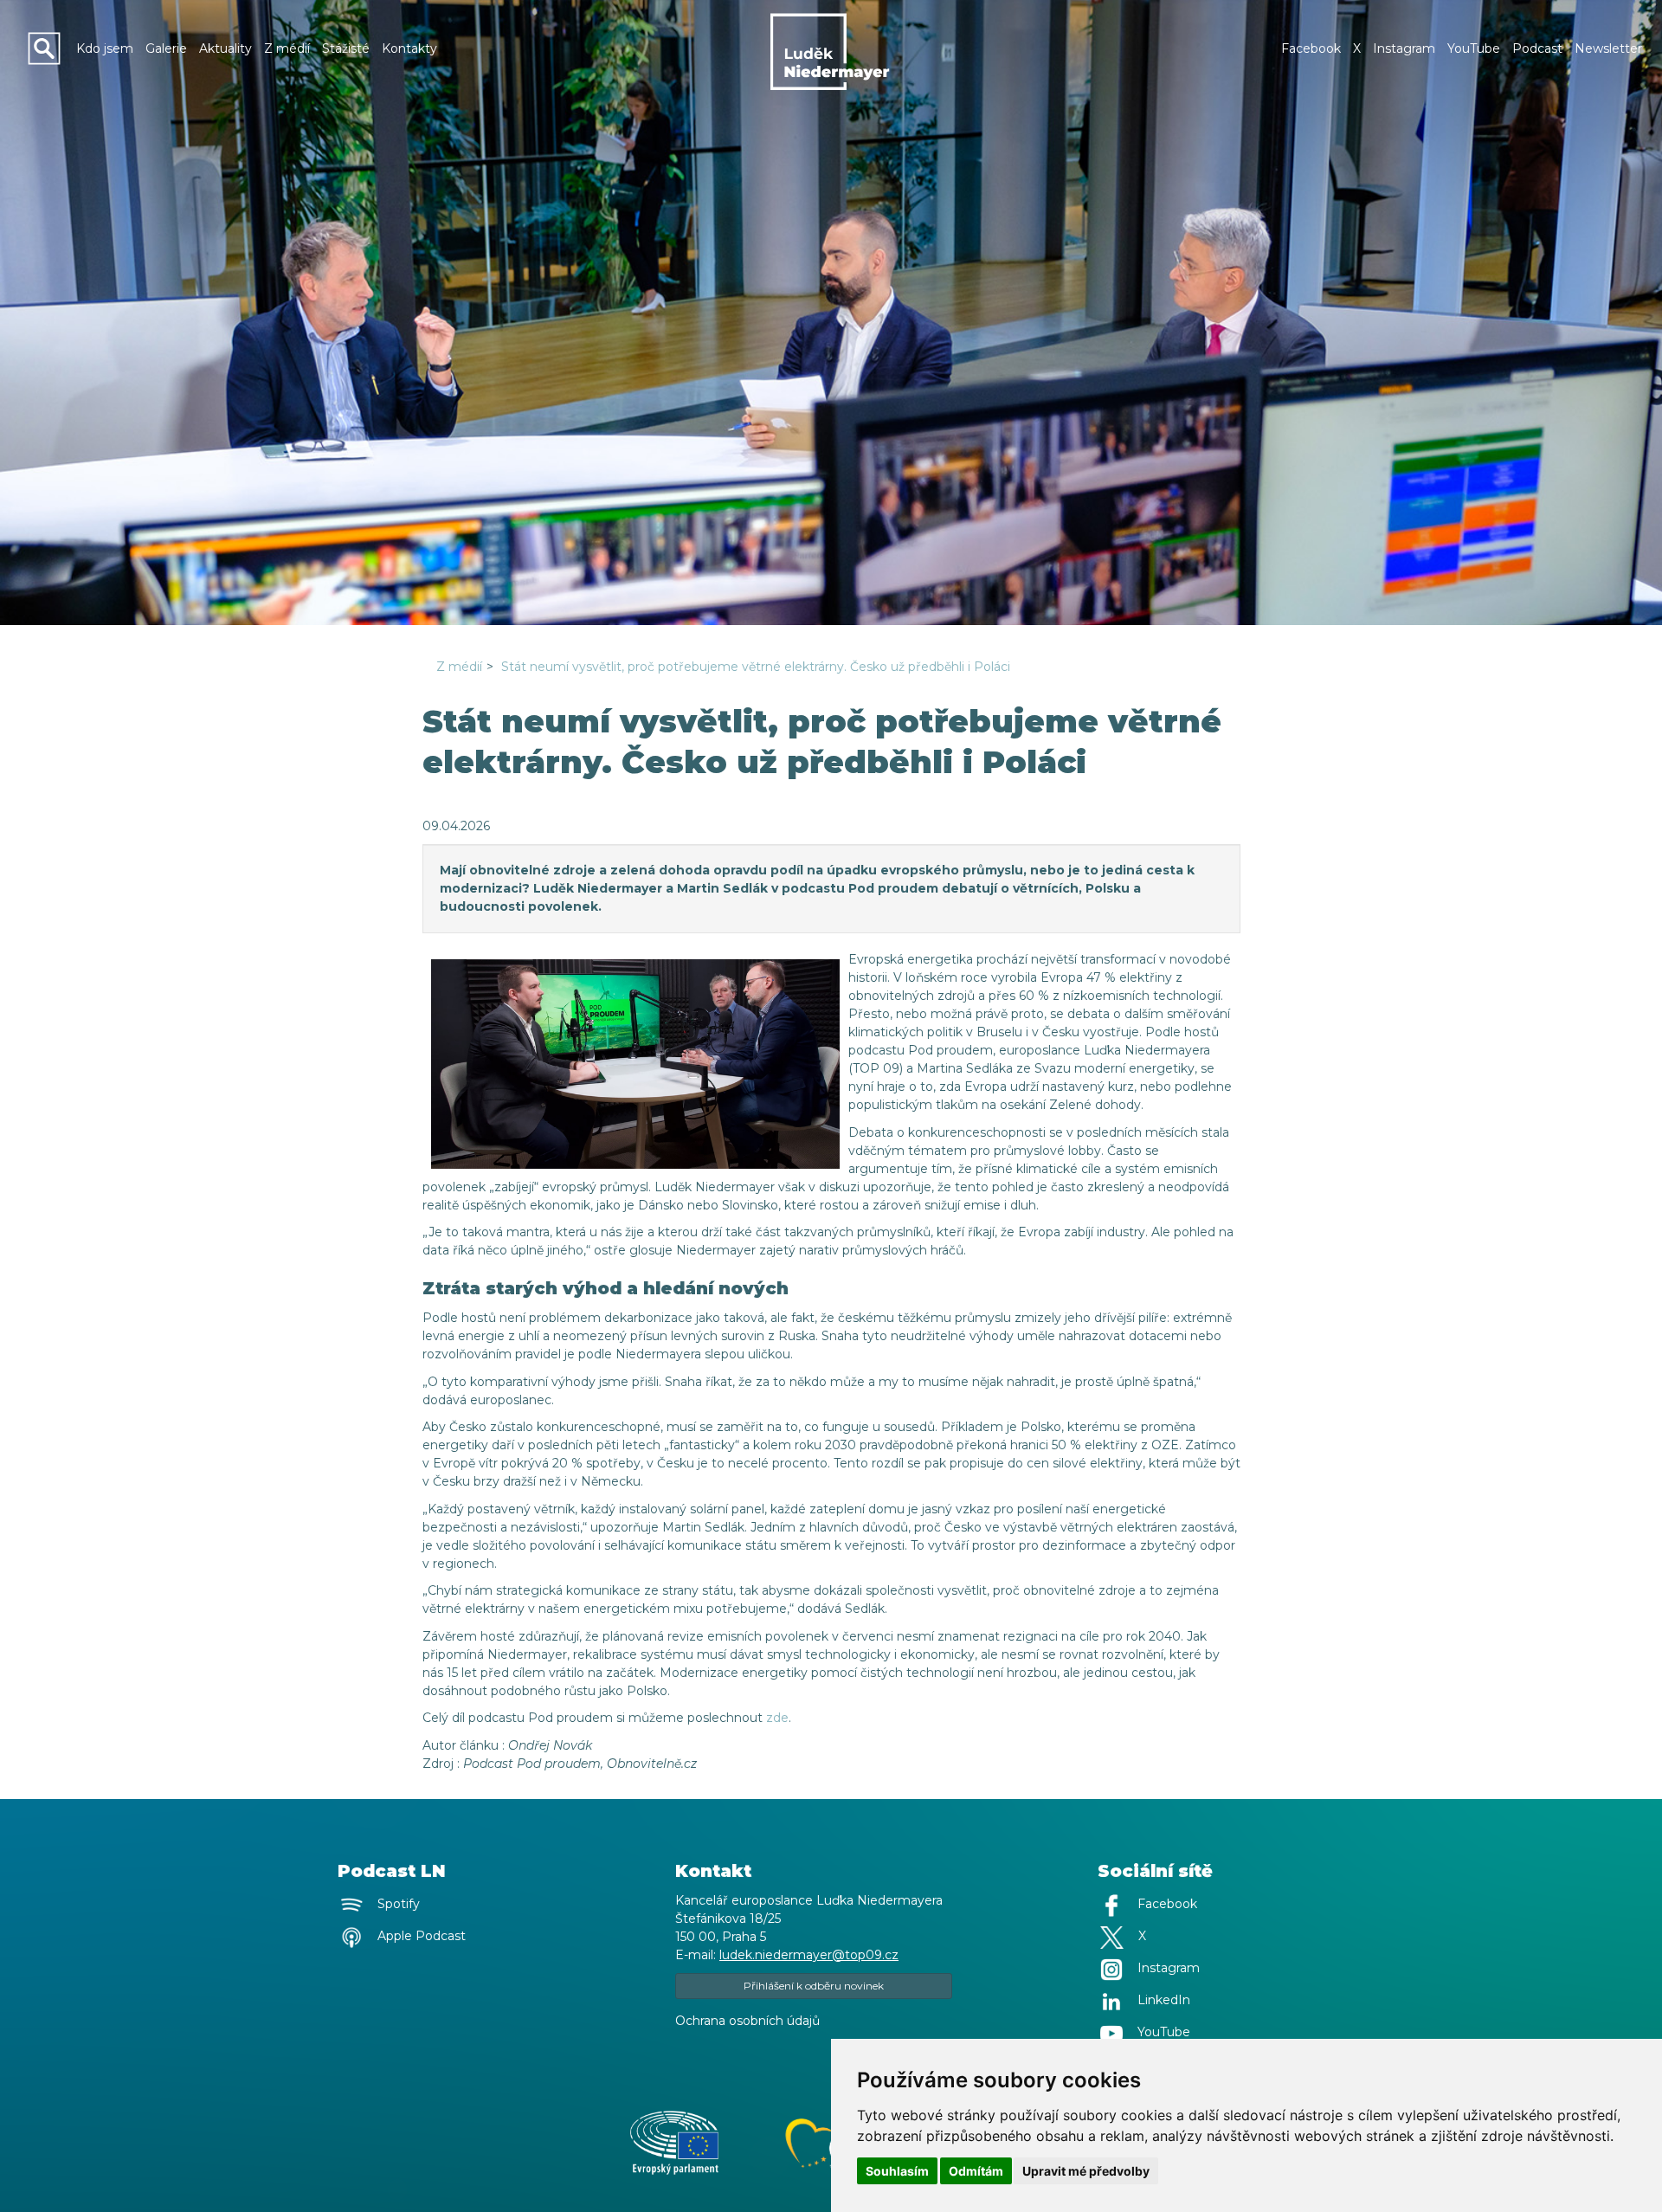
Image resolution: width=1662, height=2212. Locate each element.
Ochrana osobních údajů (747, 2021)
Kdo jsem (105, 48)
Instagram (1404, 48)
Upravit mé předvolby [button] (1086, 2171)
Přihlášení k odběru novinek (814, 1986)
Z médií (287, 48)
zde (777, 1718)
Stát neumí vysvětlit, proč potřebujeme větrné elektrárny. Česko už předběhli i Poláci (756, 667)
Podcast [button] (1537, 48)
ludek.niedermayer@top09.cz (809, 1955)
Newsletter (1608, 48)
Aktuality (225, 48)
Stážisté (346, 48)
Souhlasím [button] (897, 2171)
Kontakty (409, 48)
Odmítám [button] (976, 2171)
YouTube (1474, 48)
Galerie (166, 48)
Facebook (1311, 48)
